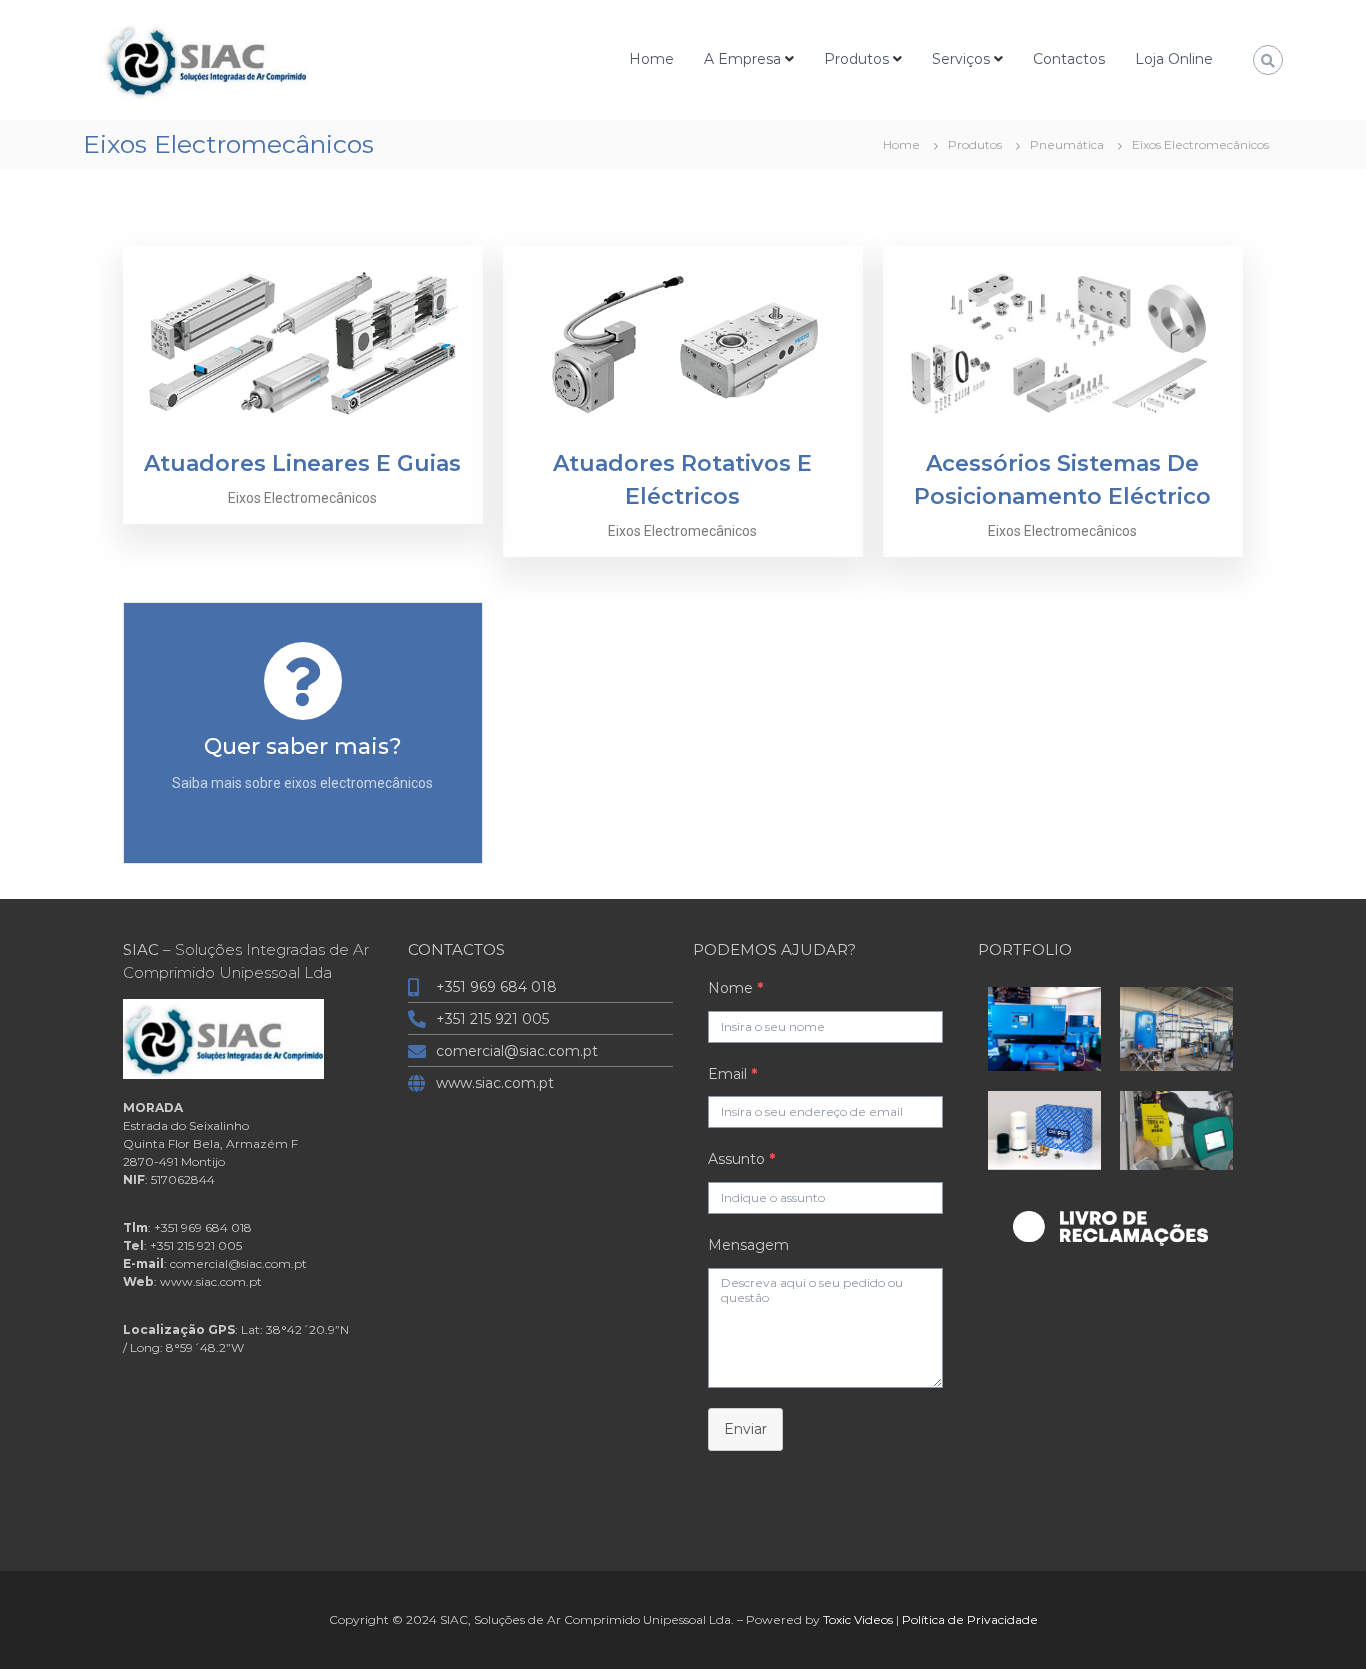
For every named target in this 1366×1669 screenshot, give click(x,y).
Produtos (856, 59)
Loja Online (1174, 59)
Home (651, 59)
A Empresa (742, 59)
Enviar (745, 1429)
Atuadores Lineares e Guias (302, 463)
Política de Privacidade (970, 1619)
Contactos (1069, 59)
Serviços (961, 59)
